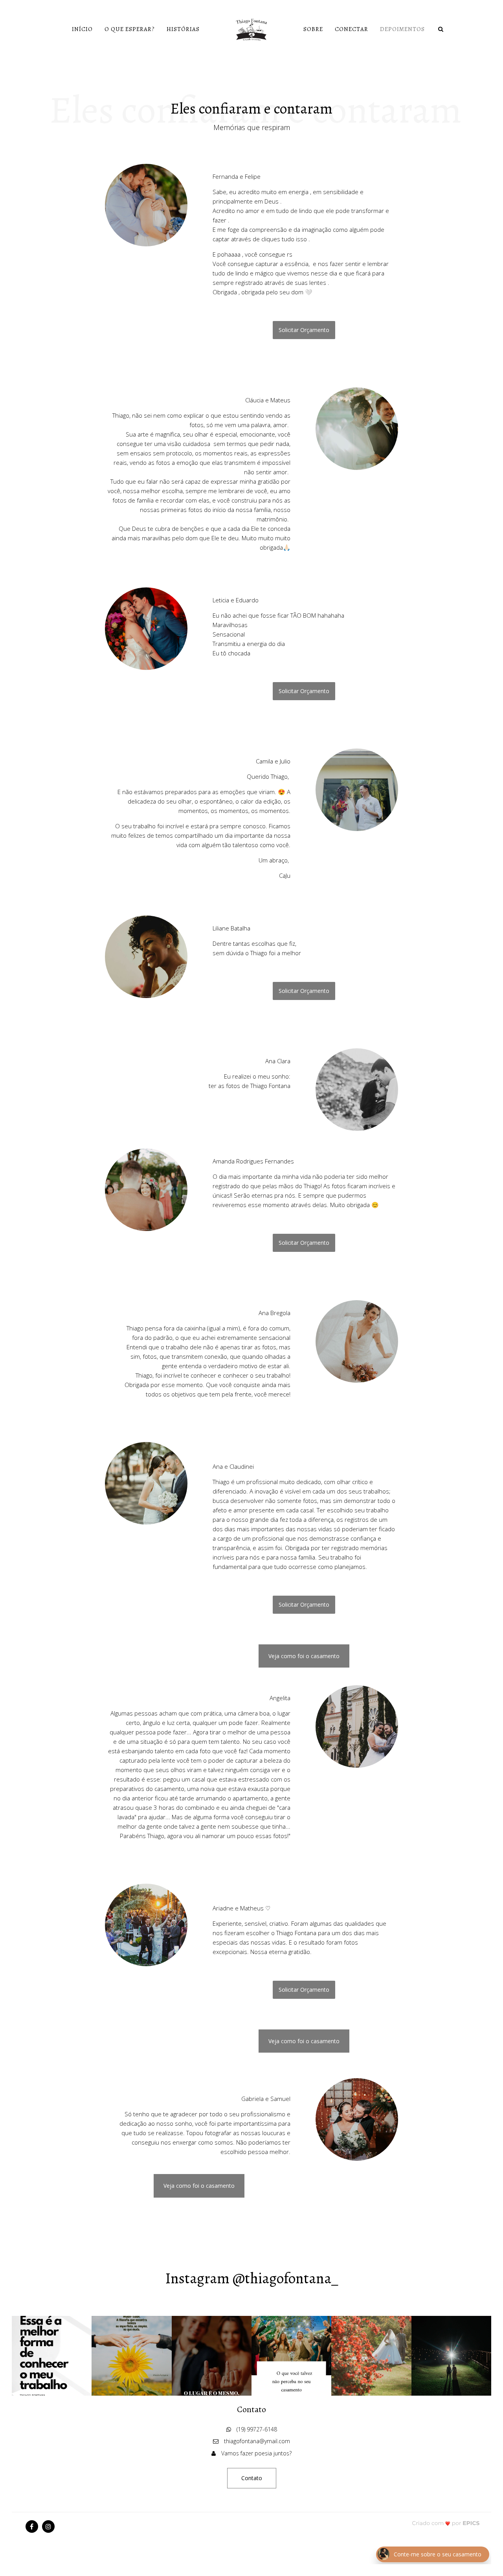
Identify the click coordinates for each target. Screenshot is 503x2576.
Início (82, 29)
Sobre (313, 29)
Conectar (352, 29)
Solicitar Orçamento (304, 330)
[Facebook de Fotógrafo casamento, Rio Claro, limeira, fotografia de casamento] (32, 2526)
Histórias (183, 29)
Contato (252, 2478)
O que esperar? (130, 29)
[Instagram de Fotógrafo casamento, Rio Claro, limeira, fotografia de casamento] (48, 2526)
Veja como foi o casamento (304, 1656)
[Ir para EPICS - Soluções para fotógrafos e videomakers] (446, 2523)
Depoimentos (402, 29)
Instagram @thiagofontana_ (252, 2278)
